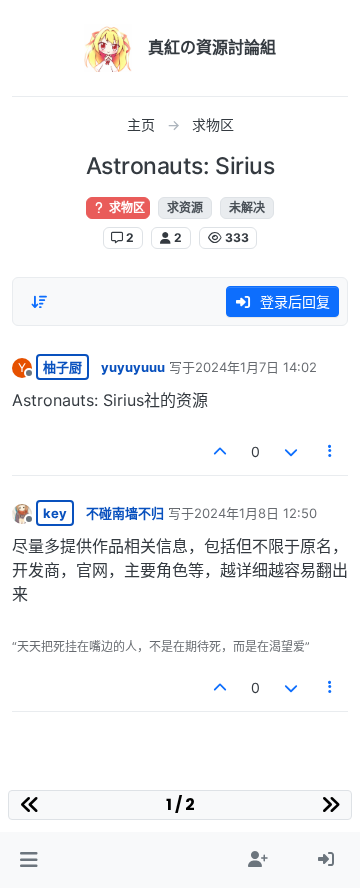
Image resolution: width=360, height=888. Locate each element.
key (55, 513)
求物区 (125, 207)
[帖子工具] (331, 451)
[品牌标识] (108, 48)
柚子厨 (62, 367)
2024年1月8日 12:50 (255, 513)
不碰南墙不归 (125, 513)
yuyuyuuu (133, 367)
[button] (28, 860)
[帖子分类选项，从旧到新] (39, 302)
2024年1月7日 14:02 (256, 367)
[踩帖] (291, 451)
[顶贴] (221, 451)
